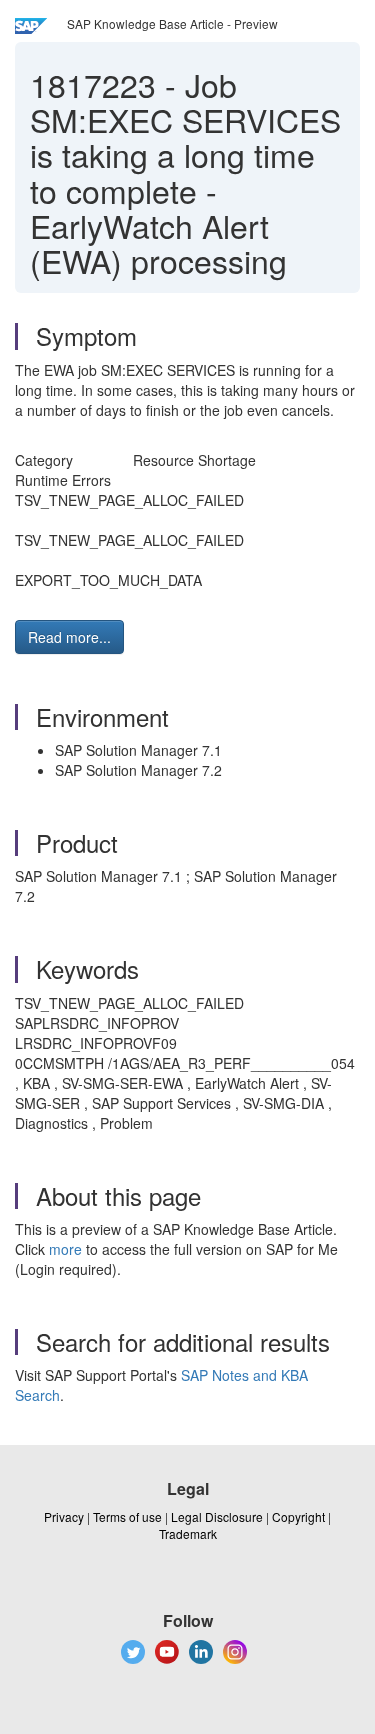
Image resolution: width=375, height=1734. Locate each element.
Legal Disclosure (217, 1516)
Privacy (64, 1516)
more (65, 1249)
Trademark (188, 1533)
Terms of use (127, 1516)
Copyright (298, 1516)
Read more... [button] (69, 637)
